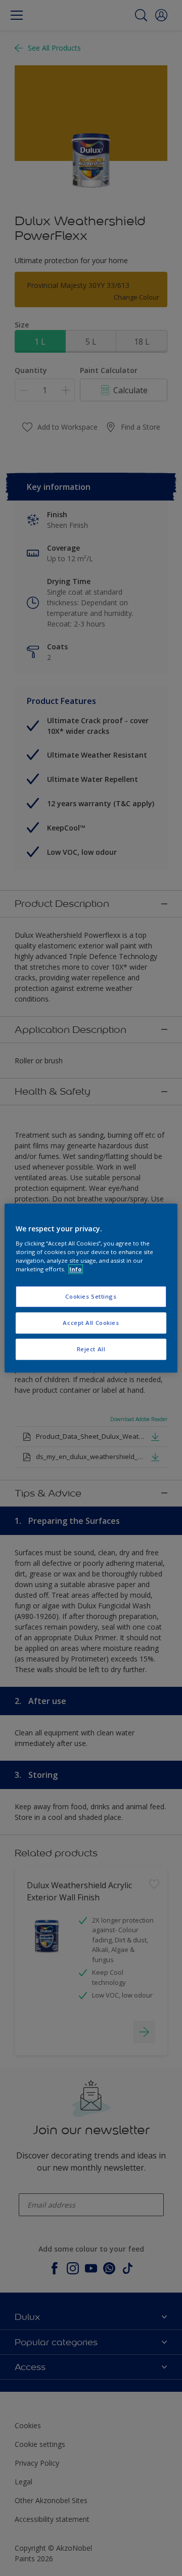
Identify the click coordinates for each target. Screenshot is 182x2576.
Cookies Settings (91, 1296)
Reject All (91, 1349)
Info (76, 1269)
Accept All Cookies (91, 1323)
